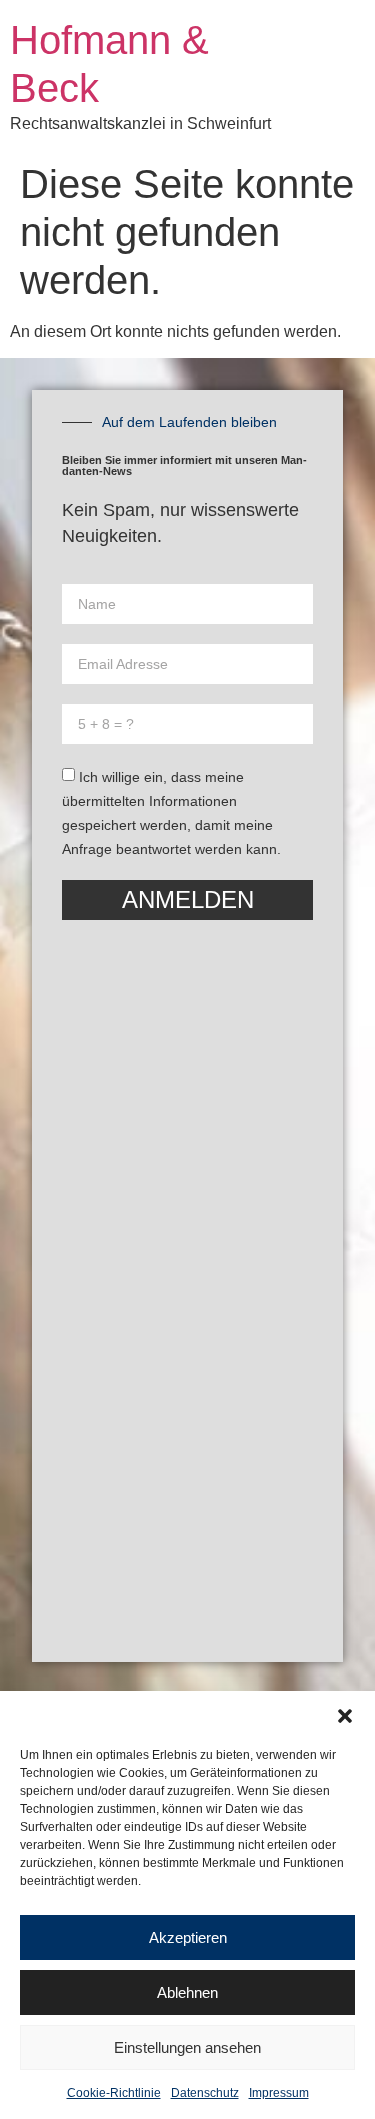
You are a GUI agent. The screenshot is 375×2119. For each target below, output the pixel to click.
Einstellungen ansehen (187, 2047)
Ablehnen (187, 1992)
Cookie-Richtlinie (114, 2093)
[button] (345, 1716)
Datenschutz (205, 2093)
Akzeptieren (188, 1937)
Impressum (279, 2093)
